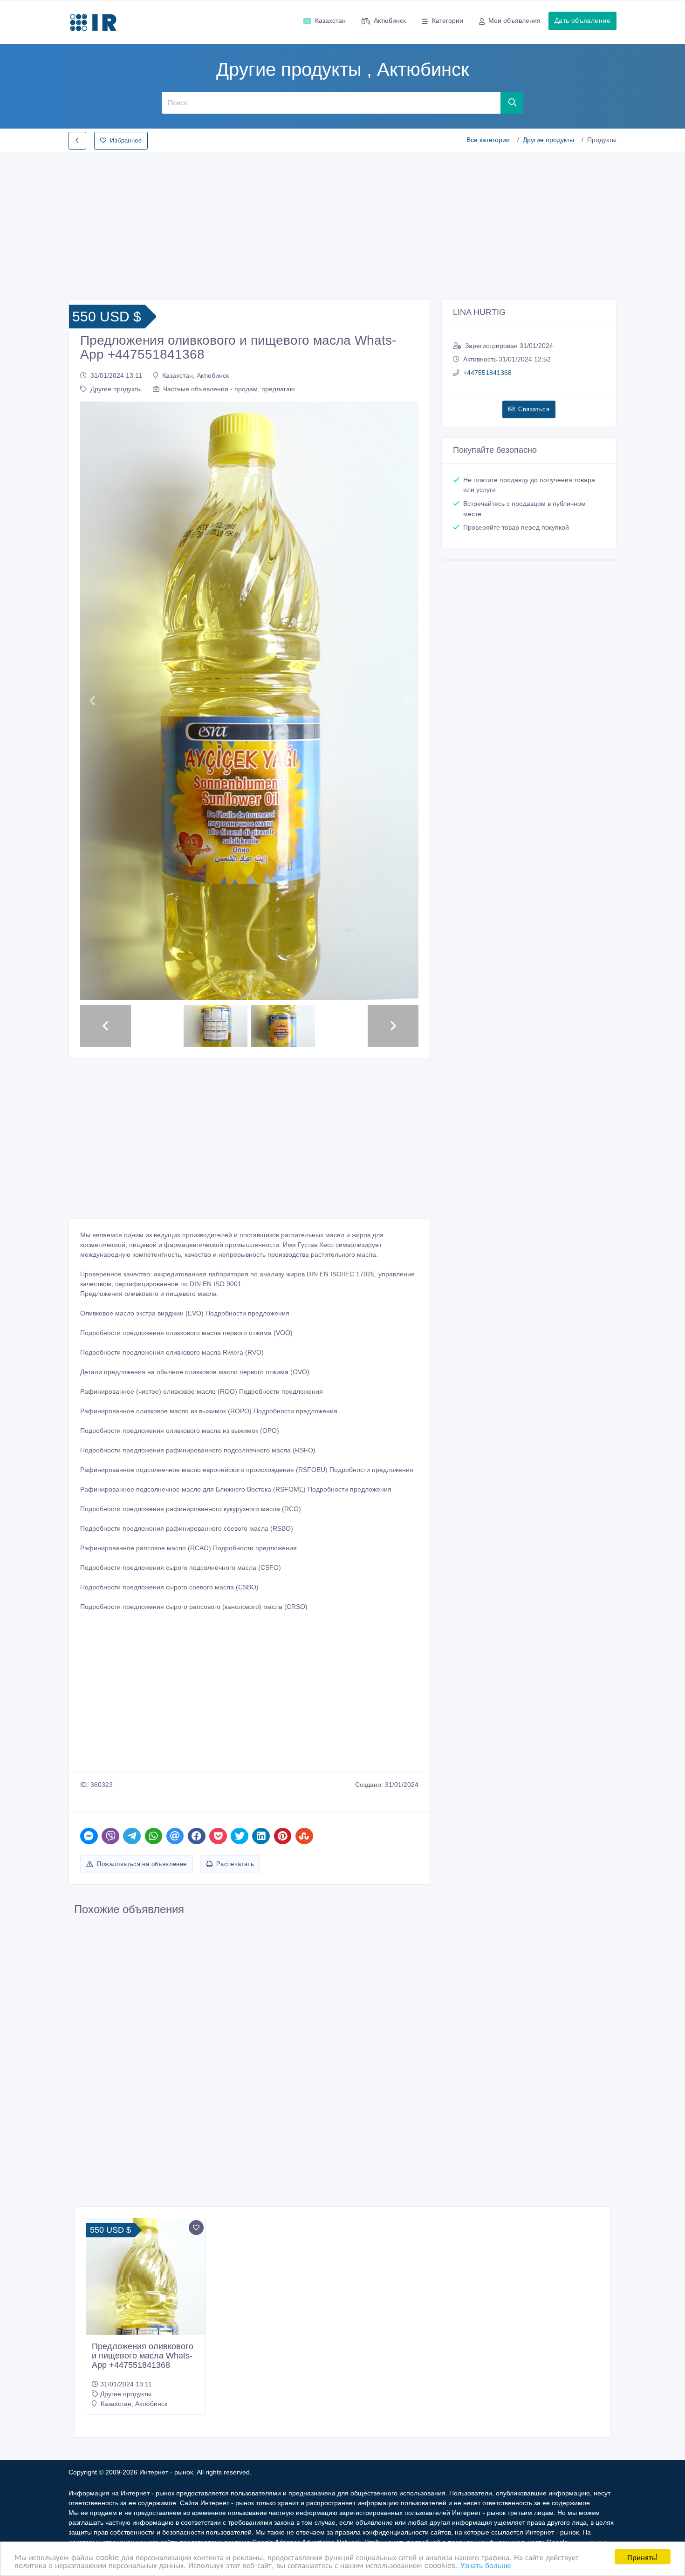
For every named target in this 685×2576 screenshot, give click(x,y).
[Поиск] (512, 102)
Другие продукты (548, 140)
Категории (448, 20)
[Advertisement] (342, 223)
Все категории (488, 140)
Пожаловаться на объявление (142, 1864)
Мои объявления (514, 20)
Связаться (534, 409)
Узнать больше (486, 2565)
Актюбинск (390, 20)
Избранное (126, 140)
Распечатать (235, 1864)
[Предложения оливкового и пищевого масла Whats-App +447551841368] (146, 2329)
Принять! (643, 2557)
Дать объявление (582, 20)
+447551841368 (487, 373)
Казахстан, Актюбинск (195, 375)
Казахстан (330, 20)
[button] (92, 701)
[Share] (89, 1836)
